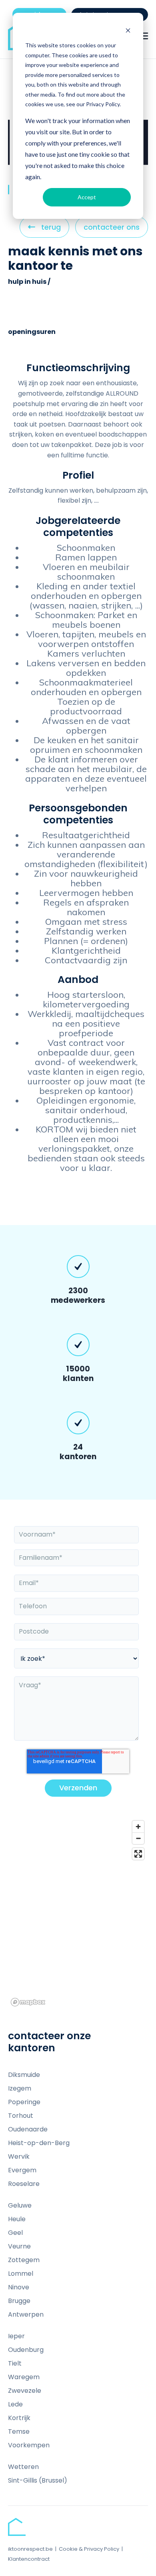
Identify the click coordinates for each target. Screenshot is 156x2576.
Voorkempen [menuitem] (29, 2445)
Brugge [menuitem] (19, 2301)
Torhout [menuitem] (21, 2116)
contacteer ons (112, 227)
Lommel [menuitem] (21, 2274)
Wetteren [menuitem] (23, 2467)
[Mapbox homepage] (28, 2002)
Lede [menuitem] (15, 2404)
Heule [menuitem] (17, 2219)
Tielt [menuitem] (15, 2363)
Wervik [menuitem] (19, 2156)
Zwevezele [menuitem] (25, 2391)
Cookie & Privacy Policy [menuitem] (89, 2549)
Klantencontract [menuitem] (29, 2559)
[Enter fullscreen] (138, 1854)
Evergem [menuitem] (22, 2170)
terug (51, 230)
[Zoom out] (138, 1838)
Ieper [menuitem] (16, 2336)
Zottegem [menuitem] (24, 2260)
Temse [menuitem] (19, 2431)
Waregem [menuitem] (24, 2377)
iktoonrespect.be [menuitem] (30, 2549)
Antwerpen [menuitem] (26, 2314)
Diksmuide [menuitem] (24, 2075)
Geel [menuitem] (15, 2233)
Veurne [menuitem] (19, 2246)
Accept (87, 197)
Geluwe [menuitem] (20, 2205)
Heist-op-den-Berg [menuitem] (39, 2143)
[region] (78, 1913)
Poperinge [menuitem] (24, 2102)
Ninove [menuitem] (19, 2287)
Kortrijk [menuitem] (19, 2418)
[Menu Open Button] (144, 36)
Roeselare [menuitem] (24, 2184)
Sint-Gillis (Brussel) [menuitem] (38, 2480)
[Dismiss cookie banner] (128, 30)
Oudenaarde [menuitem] (28, 2129)
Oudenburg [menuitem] (26, 2350)
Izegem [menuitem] (20, 2088)
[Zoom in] (138, 1827)
